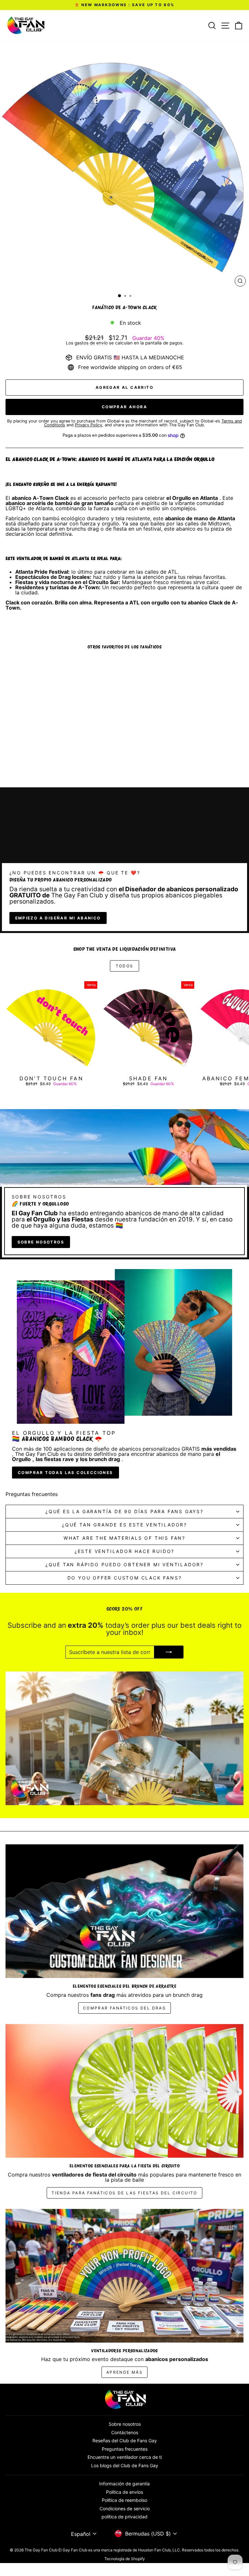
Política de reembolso (124, 2500)
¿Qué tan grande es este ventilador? (124, 1525)
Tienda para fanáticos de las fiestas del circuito (124, 2193)
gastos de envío (91, 343)
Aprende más (124, 2372)
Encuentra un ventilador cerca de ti (125, 2457)
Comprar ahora (124, 407)
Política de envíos (124, 2492)
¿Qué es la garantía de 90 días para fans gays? (124, 1511)
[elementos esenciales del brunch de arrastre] (124, 1911)
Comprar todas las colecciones (65, 1473)
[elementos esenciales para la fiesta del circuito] (124, 2091)
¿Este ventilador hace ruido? (124, 1551)
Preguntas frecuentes (125, 2449)
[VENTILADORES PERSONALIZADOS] (124, 2276)
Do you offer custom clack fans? (125, 1578)
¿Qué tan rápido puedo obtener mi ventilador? (124, 1564)
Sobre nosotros (41, 1242)
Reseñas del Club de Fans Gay (125, 2441)
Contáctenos (125, 2432)
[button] (125, 2507)
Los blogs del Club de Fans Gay (125, 2465)
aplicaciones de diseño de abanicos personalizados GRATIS (127, 1449)
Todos (125, 966)
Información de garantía (124, 2484)
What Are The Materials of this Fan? (124, 1538)
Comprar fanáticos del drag (124, 2008)
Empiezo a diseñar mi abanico (58, 918)
